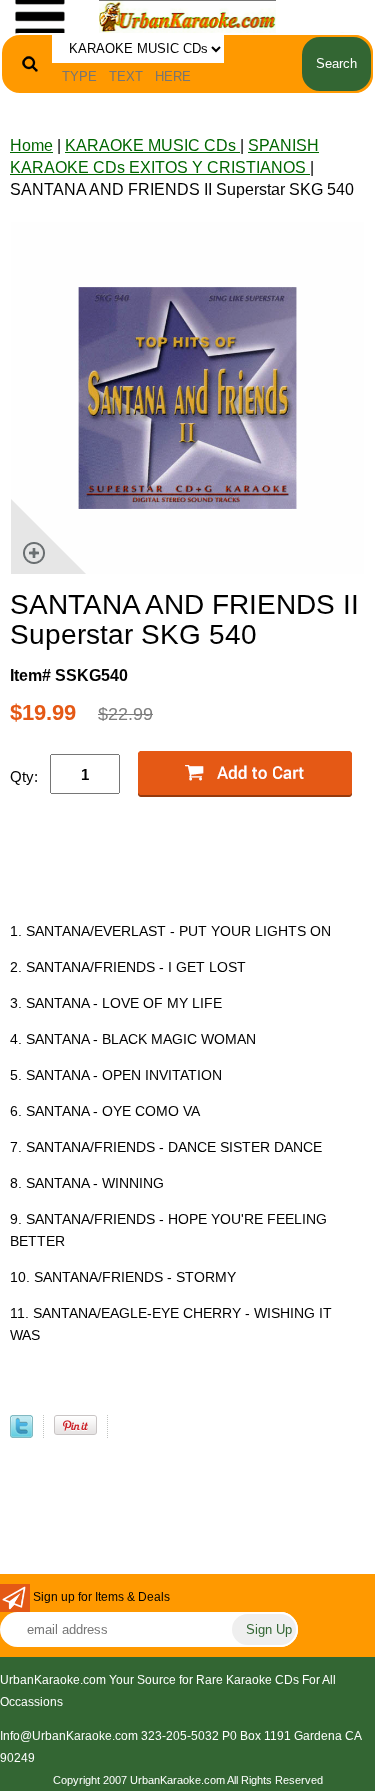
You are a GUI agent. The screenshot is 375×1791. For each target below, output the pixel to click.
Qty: (24, 776)
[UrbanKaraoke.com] (188, 15)
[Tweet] (21, 1432)
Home (31, 145)
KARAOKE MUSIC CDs (152, 145)
